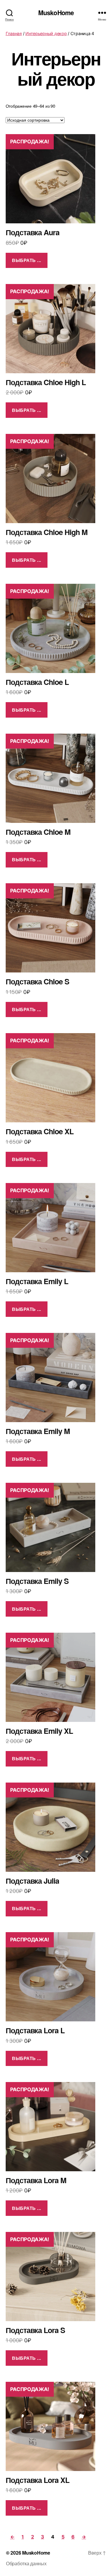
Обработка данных (26, 2563)
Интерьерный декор (46, 33)
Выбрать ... (27, 260)
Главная (14, 33)
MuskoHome (56, 13)
